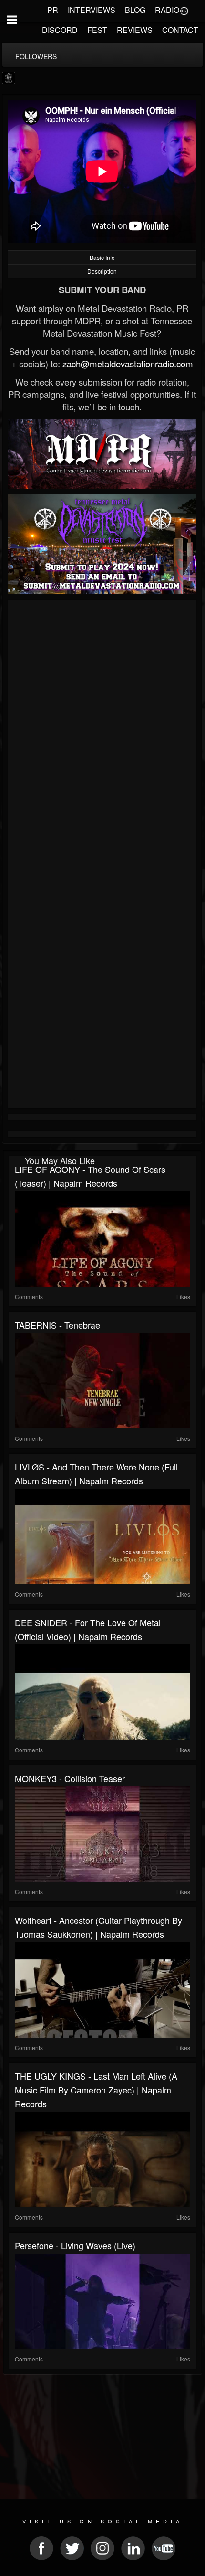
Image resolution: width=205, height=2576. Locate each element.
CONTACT (180, 30)
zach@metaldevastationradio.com (128, 364)
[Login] (184, 10)
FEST (97, 30)
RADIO (167, 10)
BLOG (135, 10)
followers (36, 56)
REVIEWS (135, 30)
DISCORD (60, 30)
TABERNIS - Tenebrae (57, 1325)
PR (53, 10)
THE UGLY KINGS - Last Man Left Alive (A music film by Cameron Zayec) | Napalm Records (96, 2090)
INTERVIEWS (92, 10)
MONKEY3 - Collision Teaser (70, 1778)
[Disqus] (102, 730)
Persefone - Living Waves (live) (75, 2245)
